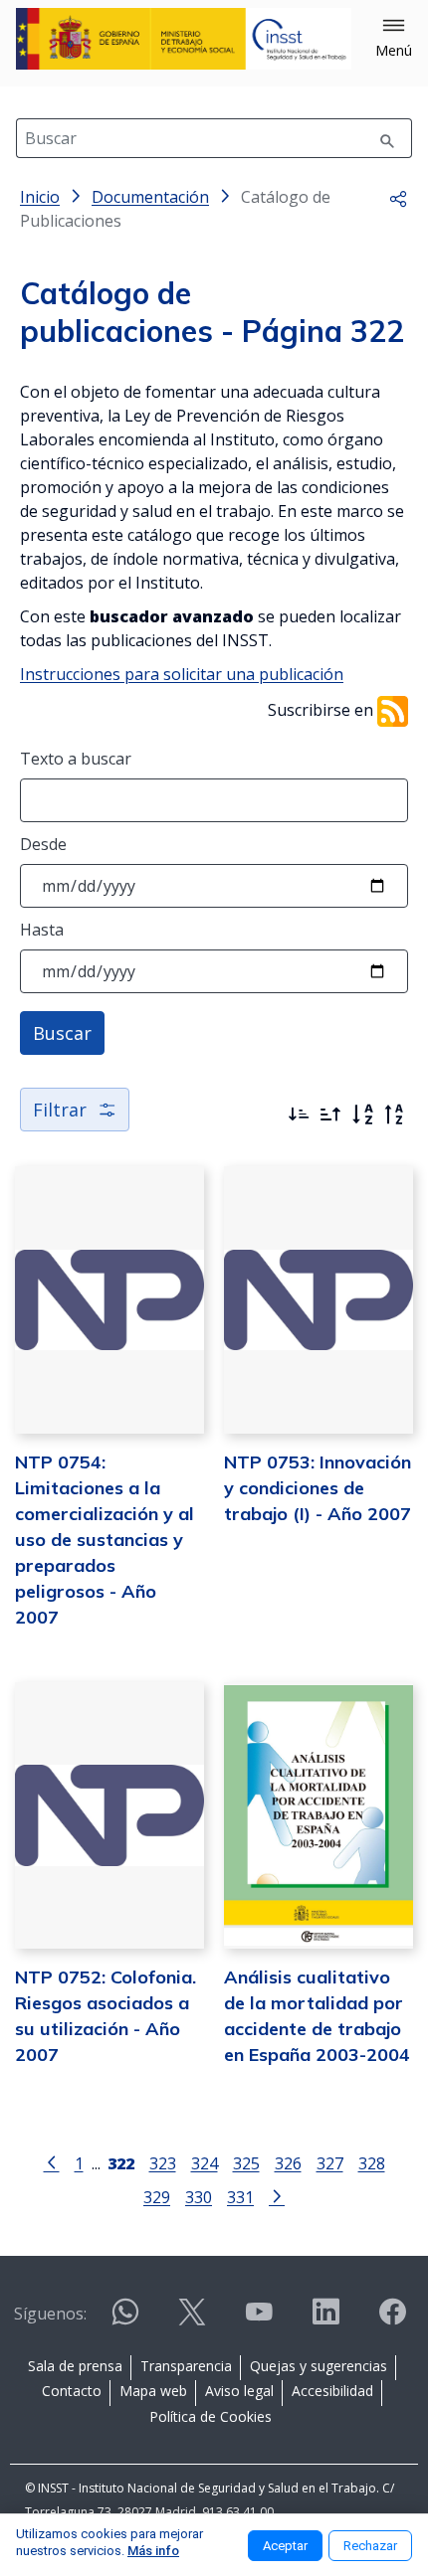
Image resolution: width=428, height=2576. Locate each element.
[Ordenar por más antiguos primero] (330, 1115)
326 (288, 2163)
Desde (43, 844)
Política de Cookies (211, 2416)
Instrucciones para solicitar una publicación (182, 674)
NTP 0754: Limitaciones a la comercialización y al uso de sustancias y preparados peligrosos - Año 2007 (105, 1540)
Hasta (42, 930)
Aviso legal (239, 2391)
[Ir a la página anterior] (52, 2161)
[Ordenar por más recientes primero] (299, 1115)
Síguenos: (50, 2314)
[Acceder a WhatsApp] (125, 2320)
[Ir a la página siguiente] (277, 2195)
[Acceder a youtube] (259, 2320)
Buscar (62, 1033)
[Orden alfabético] (362, 1115)
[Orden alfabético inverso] (394, 1115)
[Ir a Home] (184, 39)
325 (246, 2163)
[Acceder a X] (192, 2320)
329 (157, 2197)
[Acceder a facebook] (392, 2320)
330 (199, 2197)
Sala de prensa (75, 2366)
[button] (394, 39)
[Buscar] (387, 138)
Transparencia (186, 2366)
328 (372, 2163)
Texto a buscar (76, 759)
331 (240, 2197)
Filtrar (60, 1110)
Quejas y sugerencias (319, 2366)
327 (330, 2163)
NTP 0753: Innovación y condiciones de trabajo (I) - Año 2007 (318, 1488)
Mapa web (153, 2391)
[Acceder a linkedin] (325, 2320)
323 (163, 2163)
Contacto (72, 2391)
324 (205, 2163)
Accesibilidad (332, 2391)
